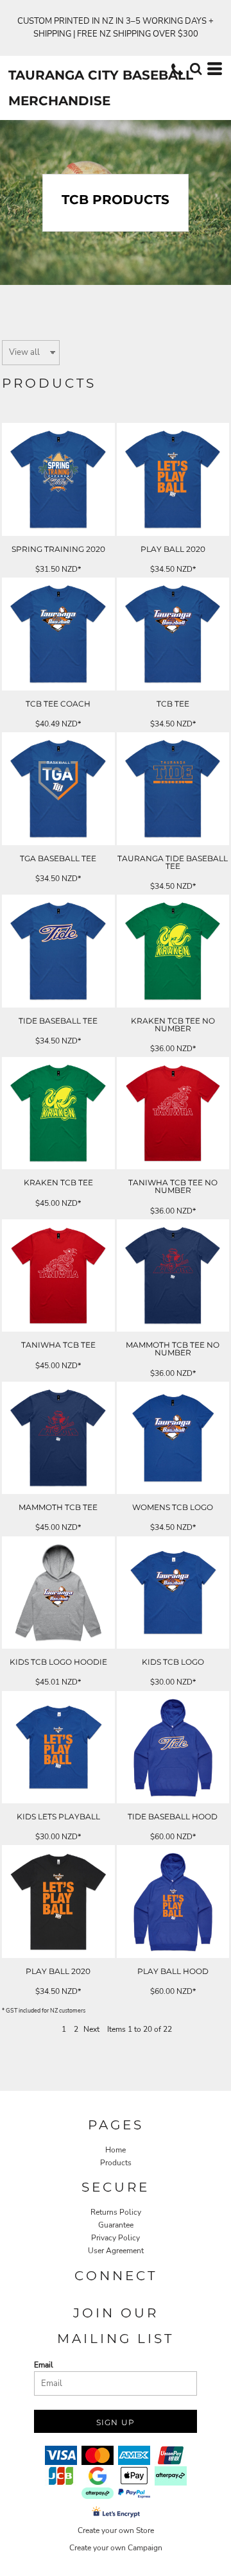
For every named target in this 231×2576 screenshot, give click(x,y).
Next (91, 2029)
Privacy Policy (116, 2238)
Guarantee (116, 2225)
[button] (196, 69)
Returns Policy (116, 2212)
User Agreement (116, 2251)
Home (116, 2150)
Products (116, 2163)
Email (44, 2365)
